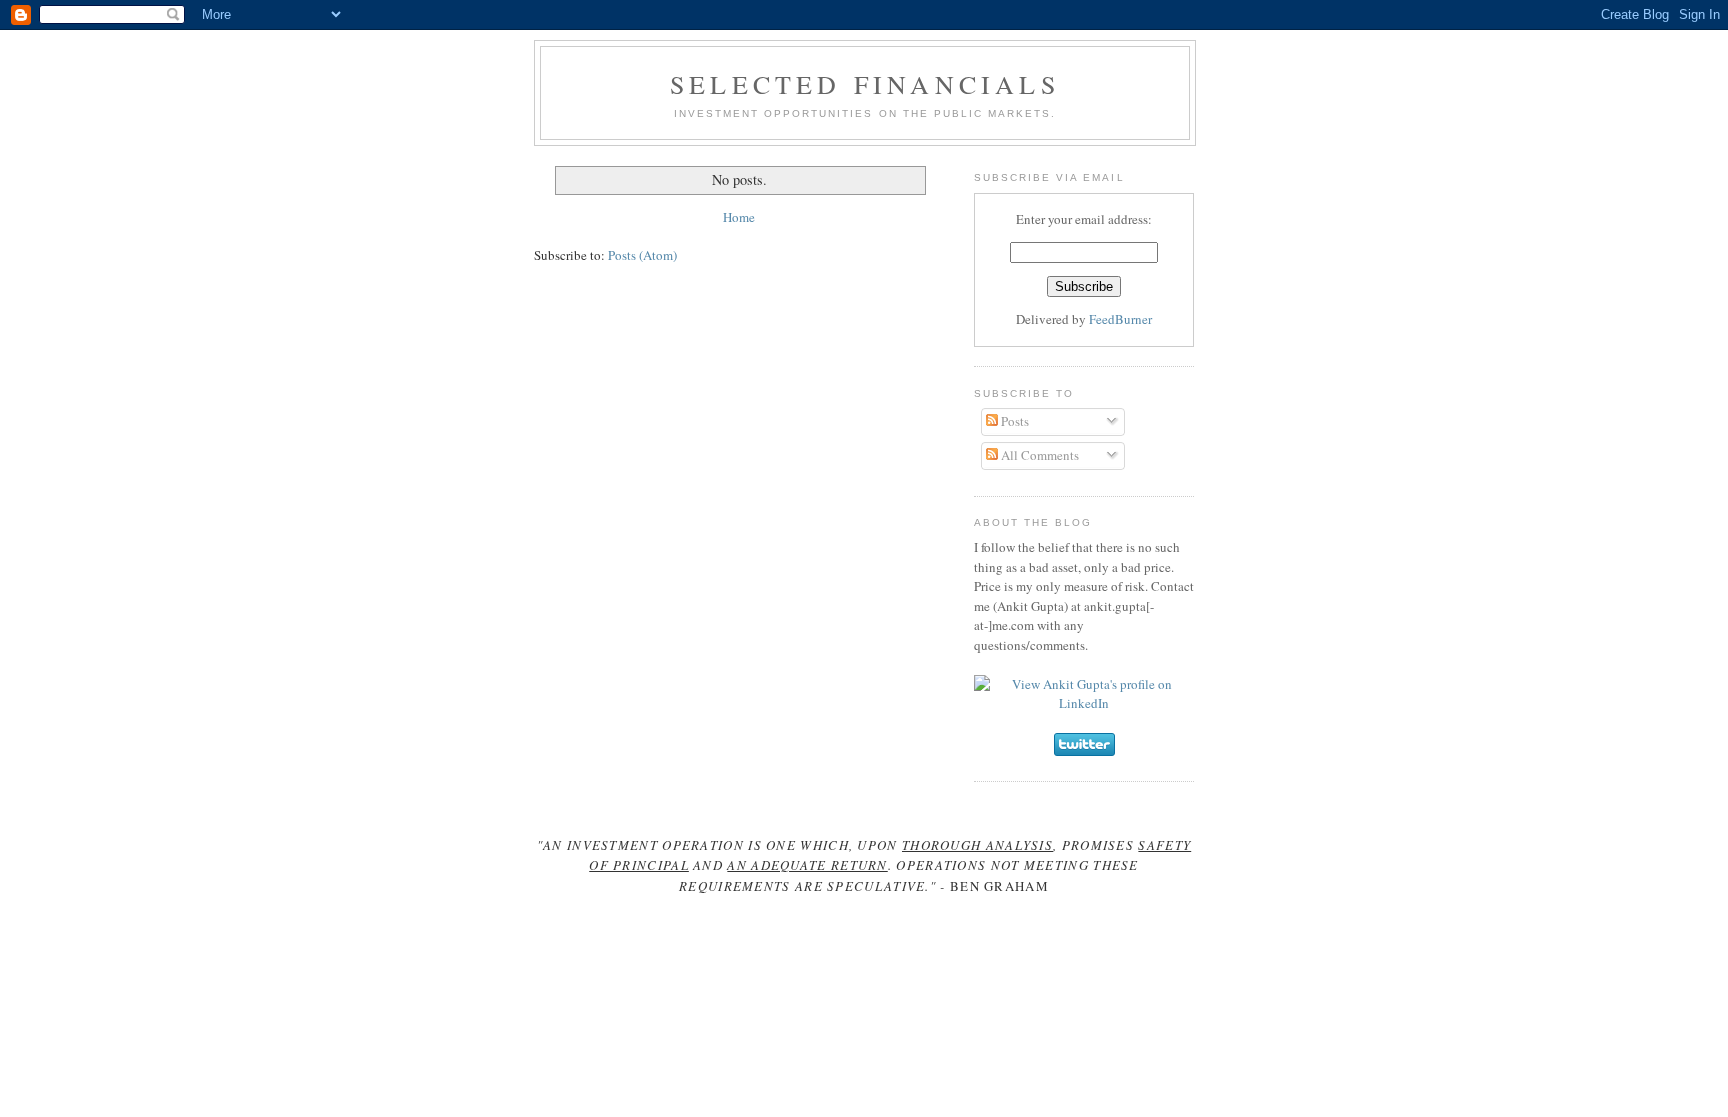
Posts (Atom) (642, 255)
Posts (1013, 421)
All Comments (1038, 455)
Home (739, 217)
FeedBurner (1120, 319)
